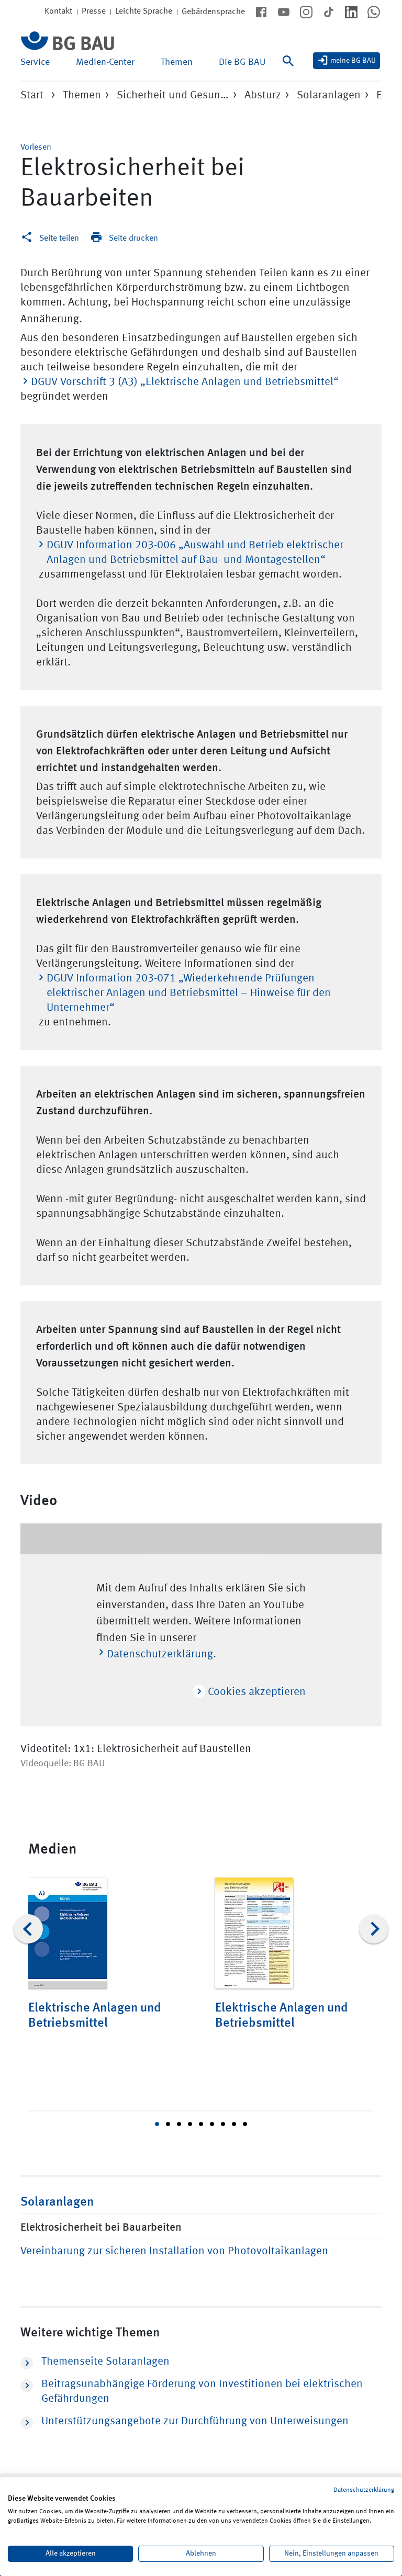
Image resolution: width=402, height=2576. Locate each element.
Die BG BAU (242, 62)
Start (32, 95)
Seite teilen (59, 239)
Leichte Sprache (144, 12)
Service (35, 62)
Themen (177, 62)
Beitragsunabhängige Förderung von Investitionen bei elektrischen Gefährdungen (202, 2392)
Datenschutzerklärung (364, 2490)
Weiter (374, 1929)
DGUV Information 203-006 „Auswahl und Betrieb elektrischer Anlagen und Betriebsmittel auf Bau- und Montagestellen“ (195, 553)
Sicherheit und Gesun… (173, 95)
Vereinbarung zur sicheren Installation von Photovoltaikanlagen (174, 2251)
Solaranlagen (329, 95)
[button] (36, 148)
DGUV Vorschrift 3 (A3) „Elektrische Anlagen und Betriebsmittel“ (185, 382)
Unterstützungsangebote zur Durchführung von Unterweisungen (195, 2421)
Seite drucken (133, 239)
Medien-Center (105, 62)
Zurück (28, 1929)
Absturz (263, 95)
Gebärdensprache (213, 12)
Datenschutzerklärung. (161, 1654)
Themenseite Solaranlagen (105, 2362)
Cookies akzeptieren (255, 1692)
